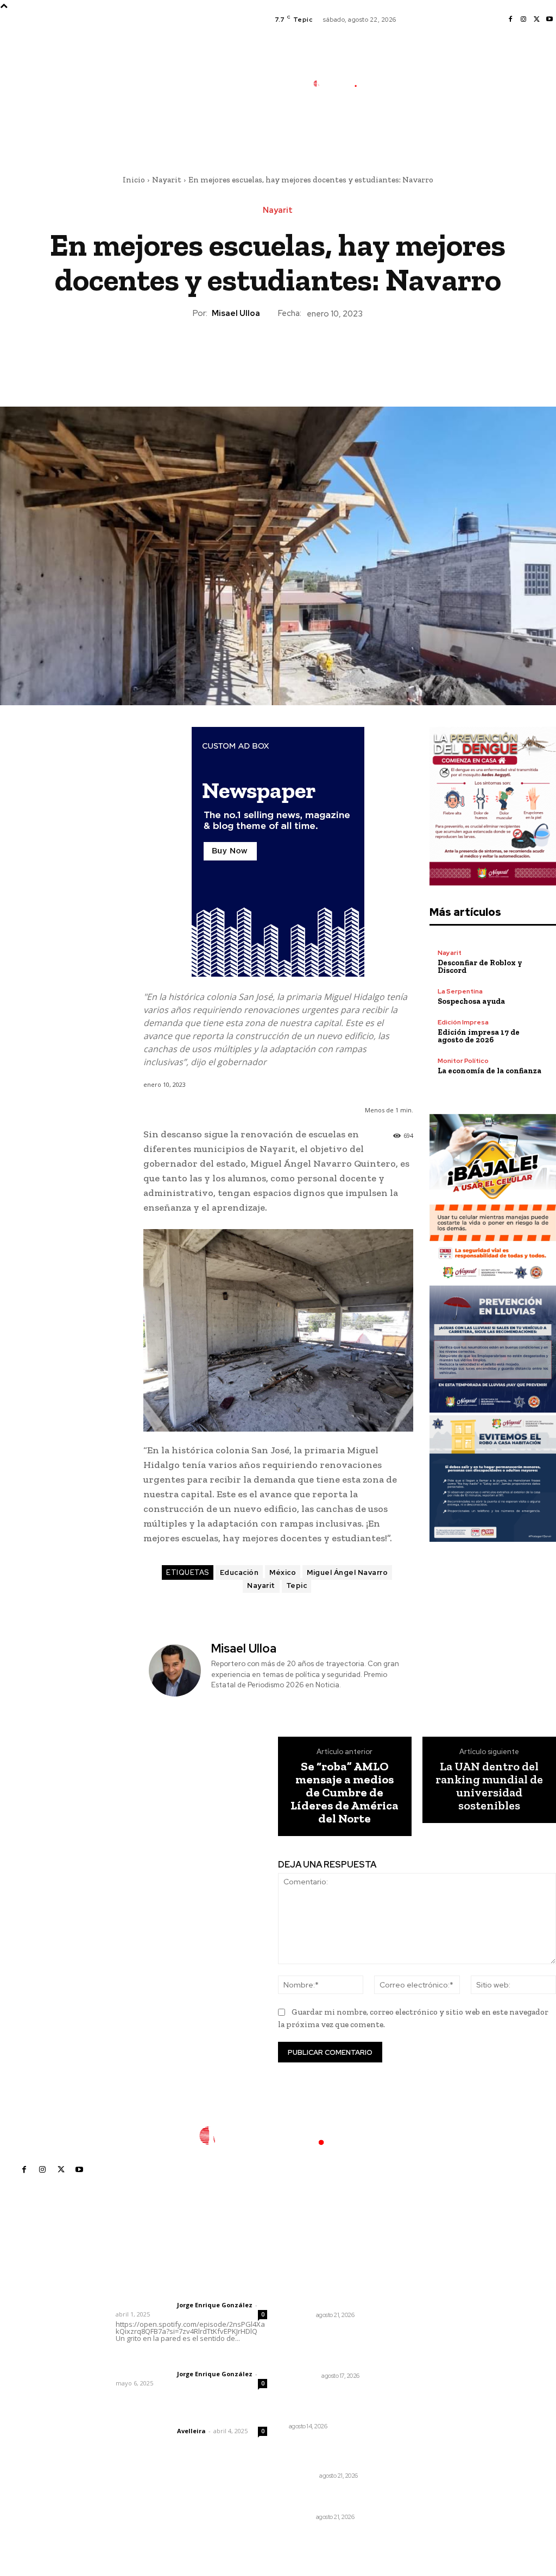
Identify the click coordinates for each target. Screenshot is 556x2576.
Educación (239, 1572)
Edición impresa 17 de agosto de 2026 (479, 1036)
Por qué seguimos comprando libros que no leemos (335, 2453)
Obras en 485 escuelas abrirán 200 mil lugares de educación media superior (332, 2349)
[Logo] (341, 83)
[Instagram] (523, 20)
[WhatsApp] (302, 357)
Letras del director (144, 2305)
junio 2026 (429, 2326)
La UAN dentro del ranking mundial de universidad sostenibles (489, 1786)
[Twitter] (536, 20)
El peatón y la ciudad (168, 2416)
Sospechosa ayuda (471, 1001)
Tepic (297, 1586)
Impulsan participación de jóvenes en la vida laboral (330, 2293)
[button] (398, 132)
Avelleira (191, 2431)
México (283, 1572)
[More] (328, 357)
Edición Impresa (463, 1022)
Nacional (304, 2376)
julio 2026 (428, 2310)
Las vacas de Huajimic (172, 2359)
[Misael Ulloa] (176, 1670)
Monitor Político (463, 1061)
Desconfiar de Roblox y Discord (480, 967)
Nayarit (167, 180)
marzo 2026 (432, 2375)
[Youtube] (549, 20)
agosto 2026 (434, 2293)
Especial (303, 2476)
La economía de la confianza (489, 1071)
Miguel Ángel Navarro (347, 1572)
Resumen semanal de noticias (328, 2400)
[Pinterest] (277, 357)
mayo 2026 (431, 2342)
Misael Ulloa (236, 313)
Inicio (134, 180)
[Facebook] (510, 20)
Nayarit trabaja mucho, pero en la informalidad (331, 2499)
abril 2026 (429, 2359)
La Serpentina (460, 991)
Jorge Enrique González (215, 2305)
